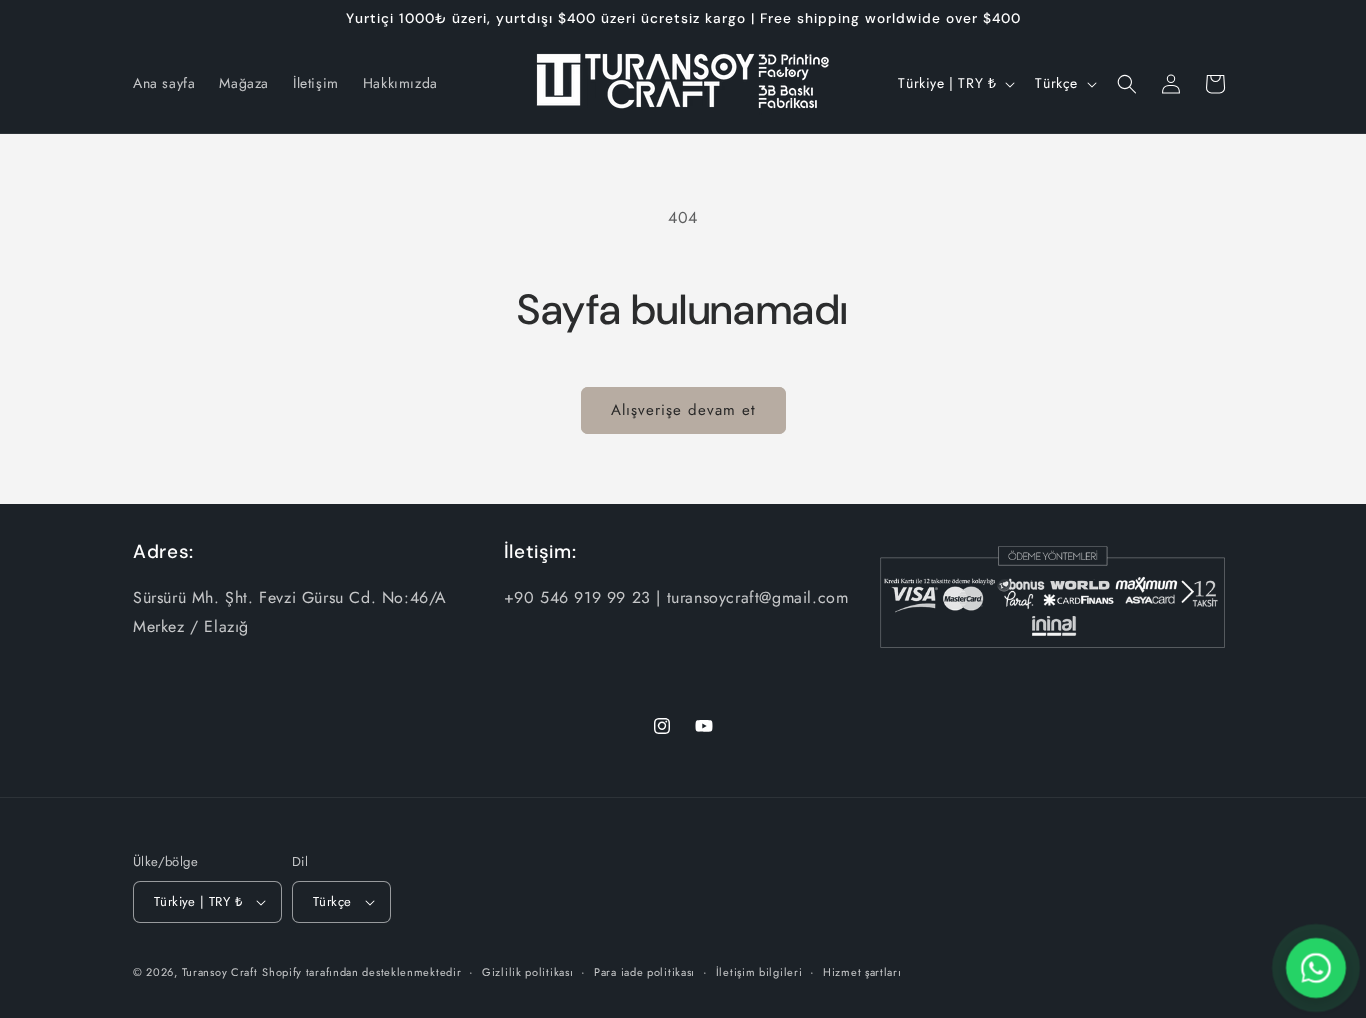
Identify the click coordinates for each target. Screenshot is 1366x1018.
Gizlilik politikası (527, 972)
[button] (1127, 84)
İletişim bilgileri (759, 972)
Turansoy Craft (220, 972)
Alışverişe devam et (683, 410)
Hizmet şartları (862, 972)
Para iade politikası (644, 972)
